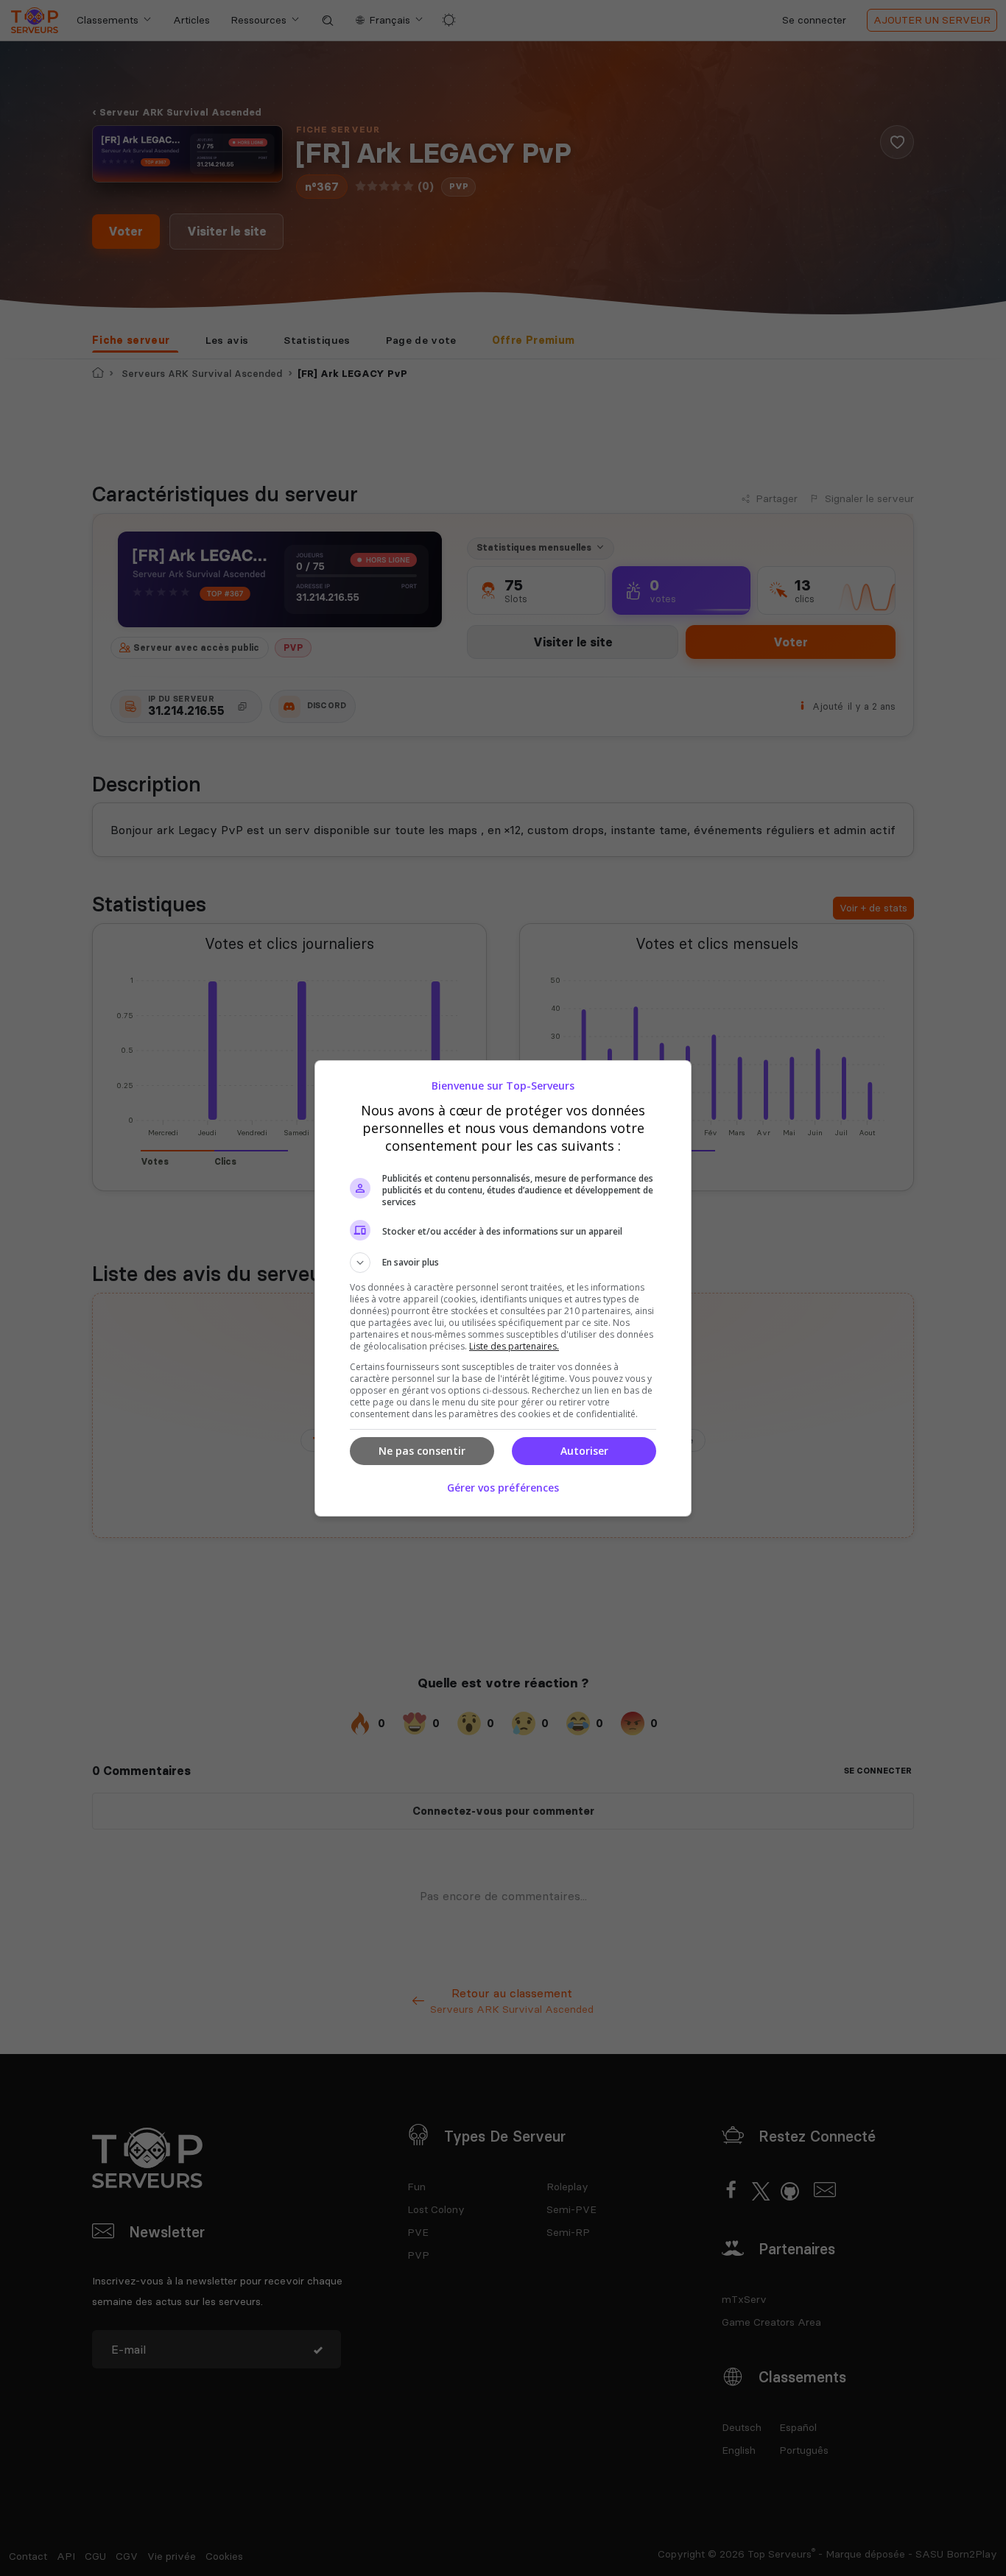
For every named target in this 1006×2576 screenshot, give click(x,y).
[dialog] (503, 1288)
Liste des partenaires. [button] (514, 1346)
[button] (503, 1263)
